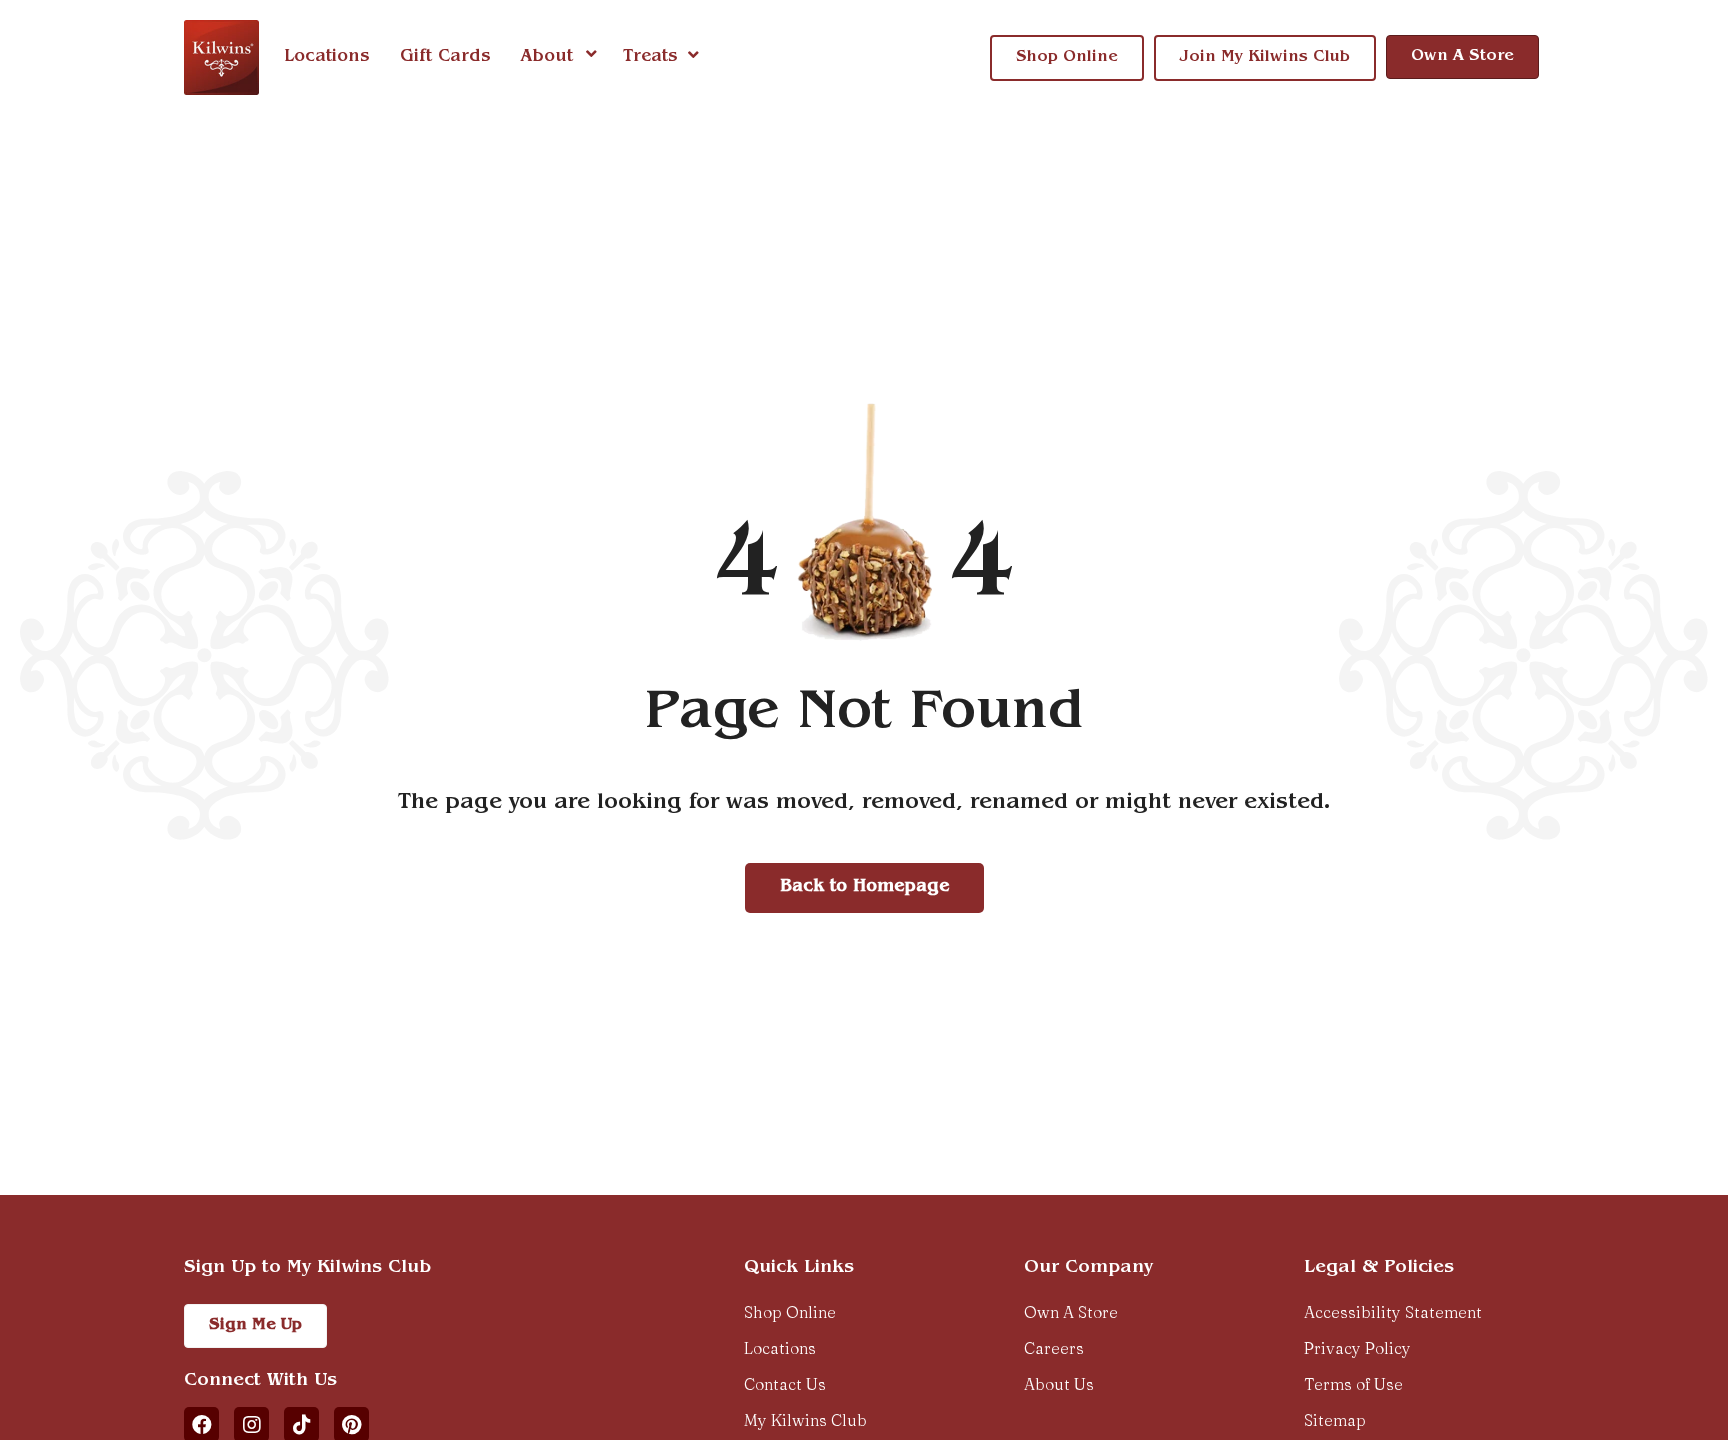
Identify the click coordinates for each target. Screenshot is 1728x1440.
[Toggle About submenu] (591, 57)
